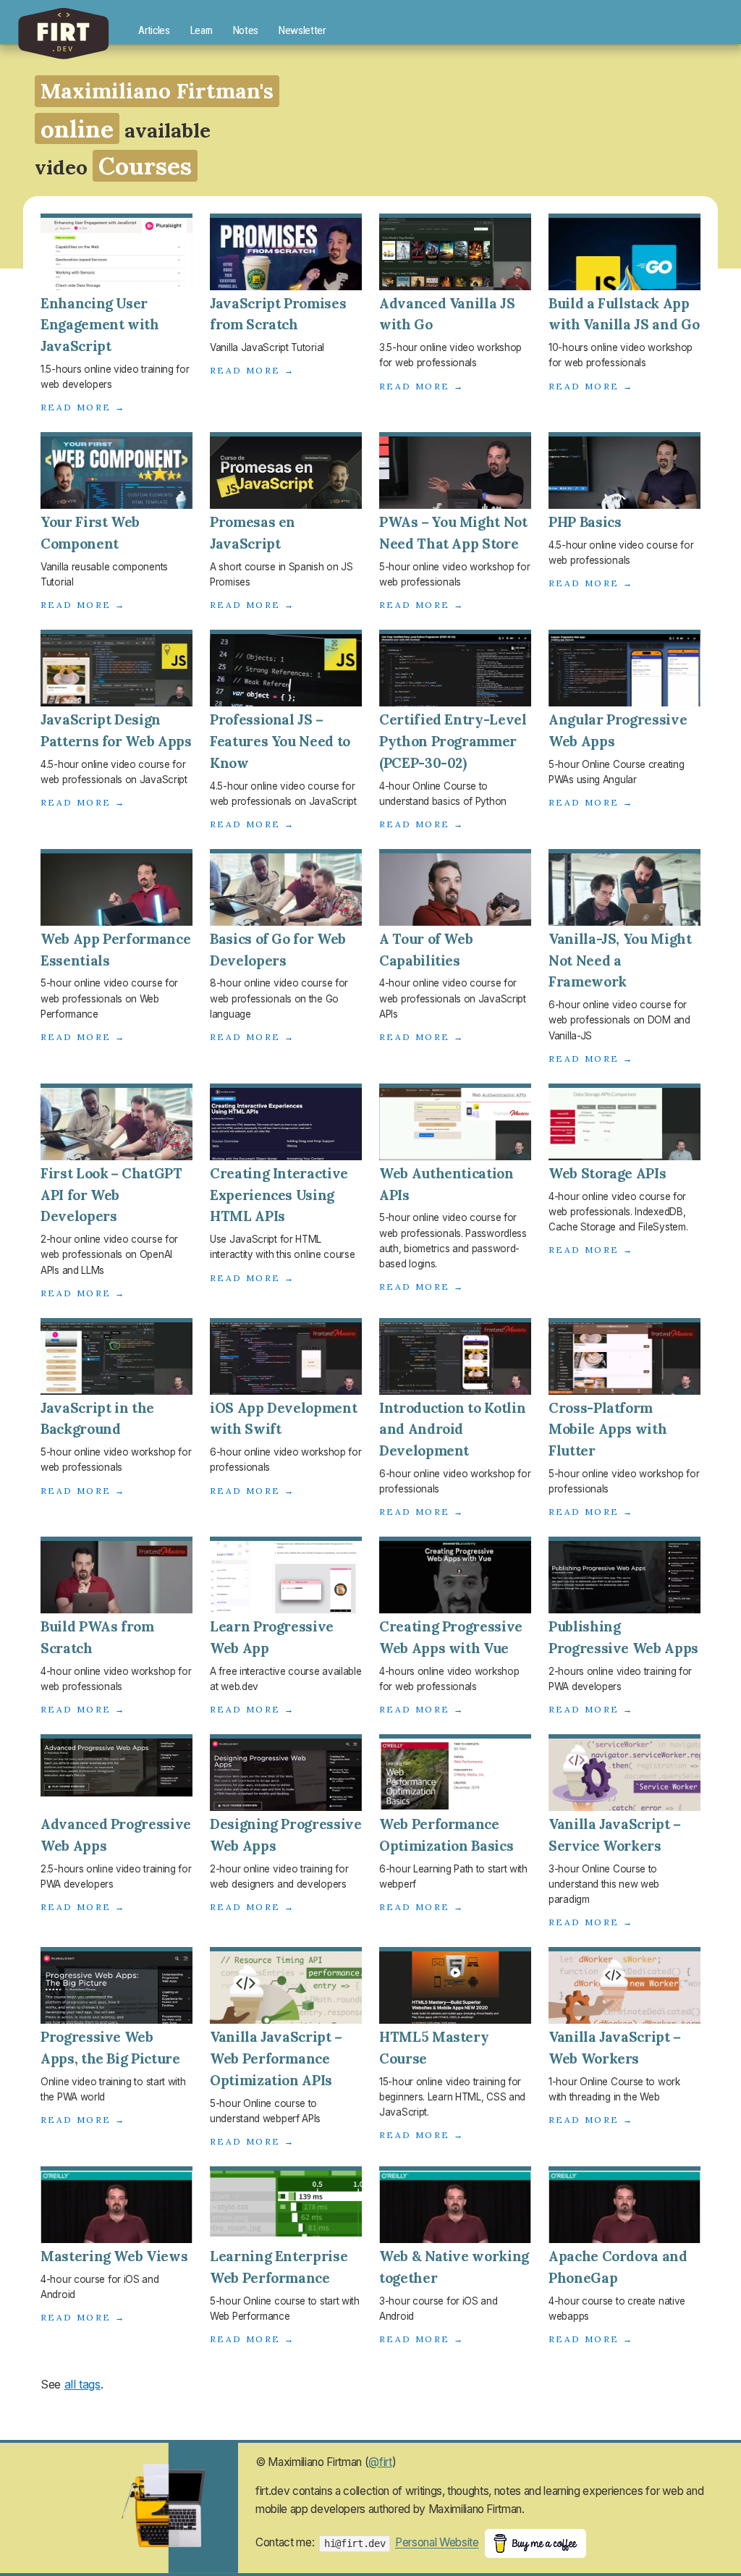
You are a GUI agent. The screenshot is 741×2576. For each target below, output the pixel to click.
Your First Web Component (90, 533)
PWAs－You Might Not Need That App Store (453, 533)
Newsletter (302, 30)
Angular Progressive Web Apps (618, 730)
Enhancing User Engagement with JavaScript (100, 325)
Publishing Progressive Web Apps (623, 1637)
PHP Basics (585, 522)
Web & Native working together (454, 2267)
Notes (246, 30)
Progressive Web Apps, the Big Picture (110, 2048)
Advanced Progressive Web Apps (116, 1835)
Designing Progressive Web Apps (286, 1835)
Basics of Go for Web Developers (278, 950)
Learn (202, 30)
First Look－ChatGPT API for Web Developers (111, 1195)
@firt (380, 2462)
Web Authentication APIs (446, 1184)
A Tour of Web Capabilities (426, 950)
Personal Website (437, 2543)
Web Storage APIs (607, 1173)
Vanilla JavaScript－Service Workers (616, 1835)
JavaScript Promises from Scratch (278, 314)
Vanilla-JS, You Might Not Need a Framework (620, 960)
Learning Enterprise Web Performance (279, 2267)
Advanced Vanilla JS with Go (447, 314)
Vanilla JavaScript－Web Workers (616, 2048)
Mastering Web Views (114, 2256)
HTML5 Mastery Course (434, 2048)
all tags (82, 2384)
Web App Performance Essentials (115, 950)
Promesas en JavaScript (253, 533)
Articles (154, 30)
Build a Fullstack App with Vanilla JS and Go (624, 314)
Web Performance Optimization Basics (446, 1835)
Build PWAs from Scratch (97, 1637)
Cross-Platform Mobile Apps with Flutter (607, 1430)
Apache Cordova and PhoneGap (618, 2267)
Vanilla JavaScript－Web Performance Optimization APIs (277, 2058)
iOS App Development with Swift (283, 1419)
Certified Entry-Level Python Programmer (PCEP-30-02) (453, 741)
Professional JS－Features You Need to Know (280, 741)
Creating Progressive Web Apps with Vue (451, 1637)
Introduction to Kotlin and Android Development (452, 1430)
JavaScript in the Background (97, 1419)
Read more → (83, 407)
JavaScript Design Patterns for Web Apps (116, 730)
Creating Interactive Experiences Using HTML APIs (279, 1195)
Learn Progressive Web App (272, 1637)
